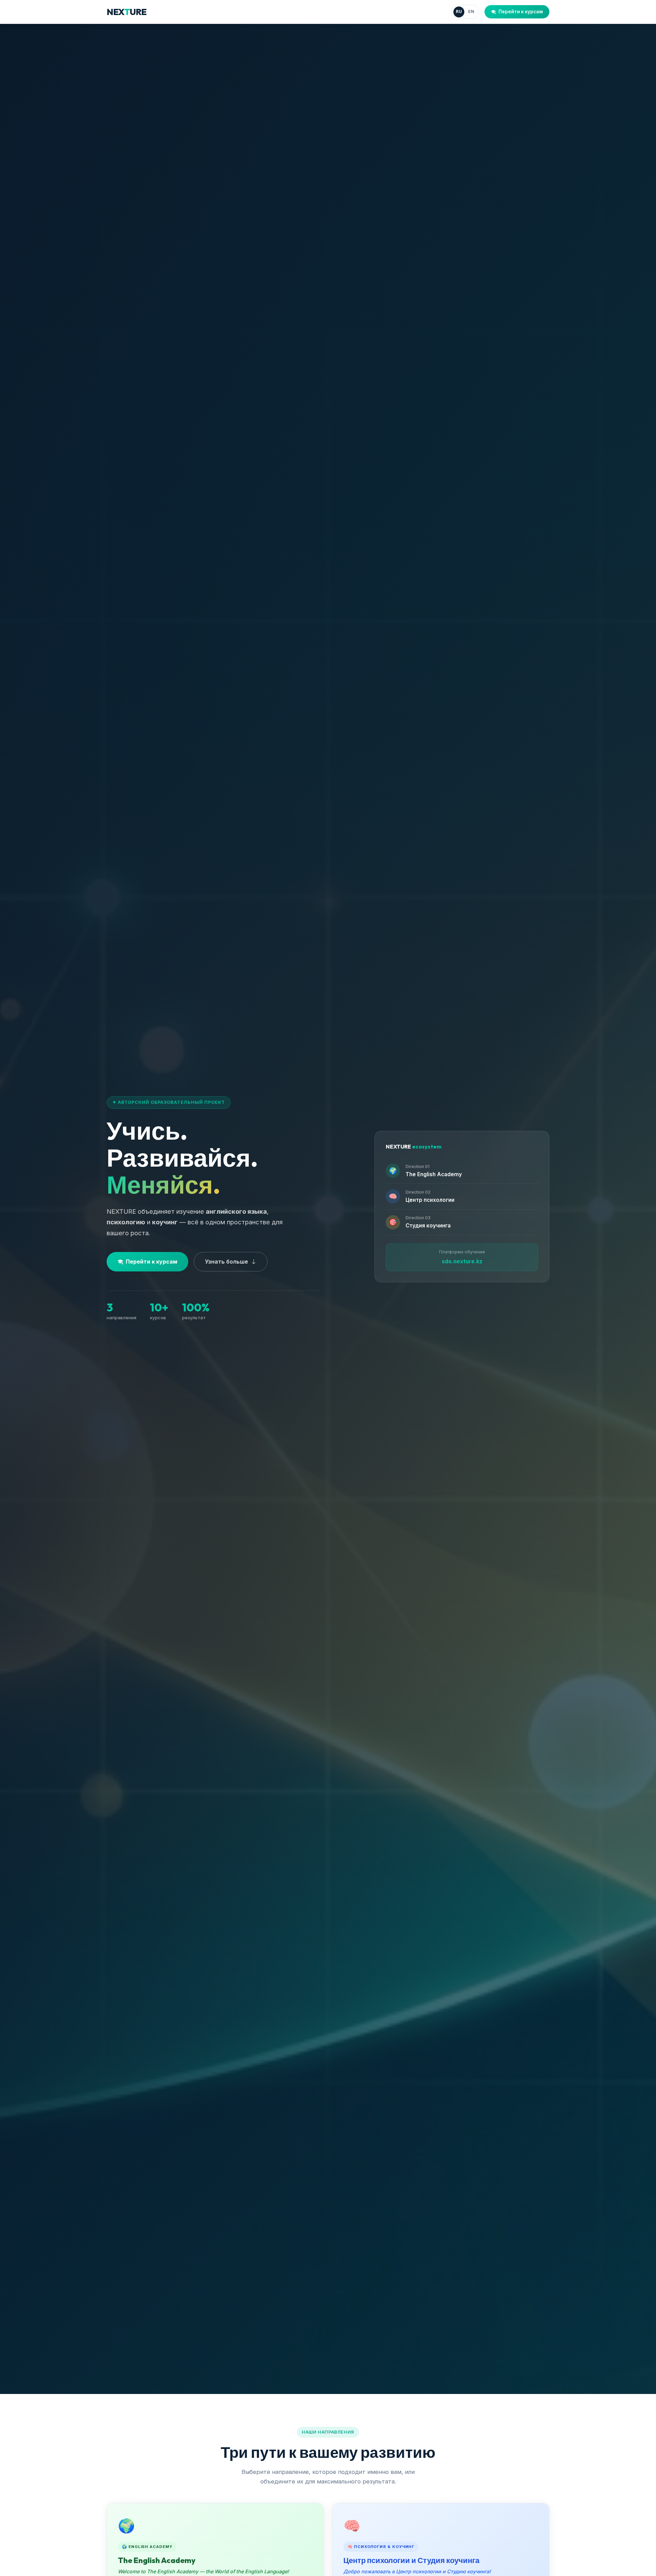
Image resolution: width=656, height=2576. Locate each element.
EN (471, 11)
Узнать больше (227, 1262)
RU (459, 11)
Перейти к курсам (521, 12)
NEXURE (127, 12)
